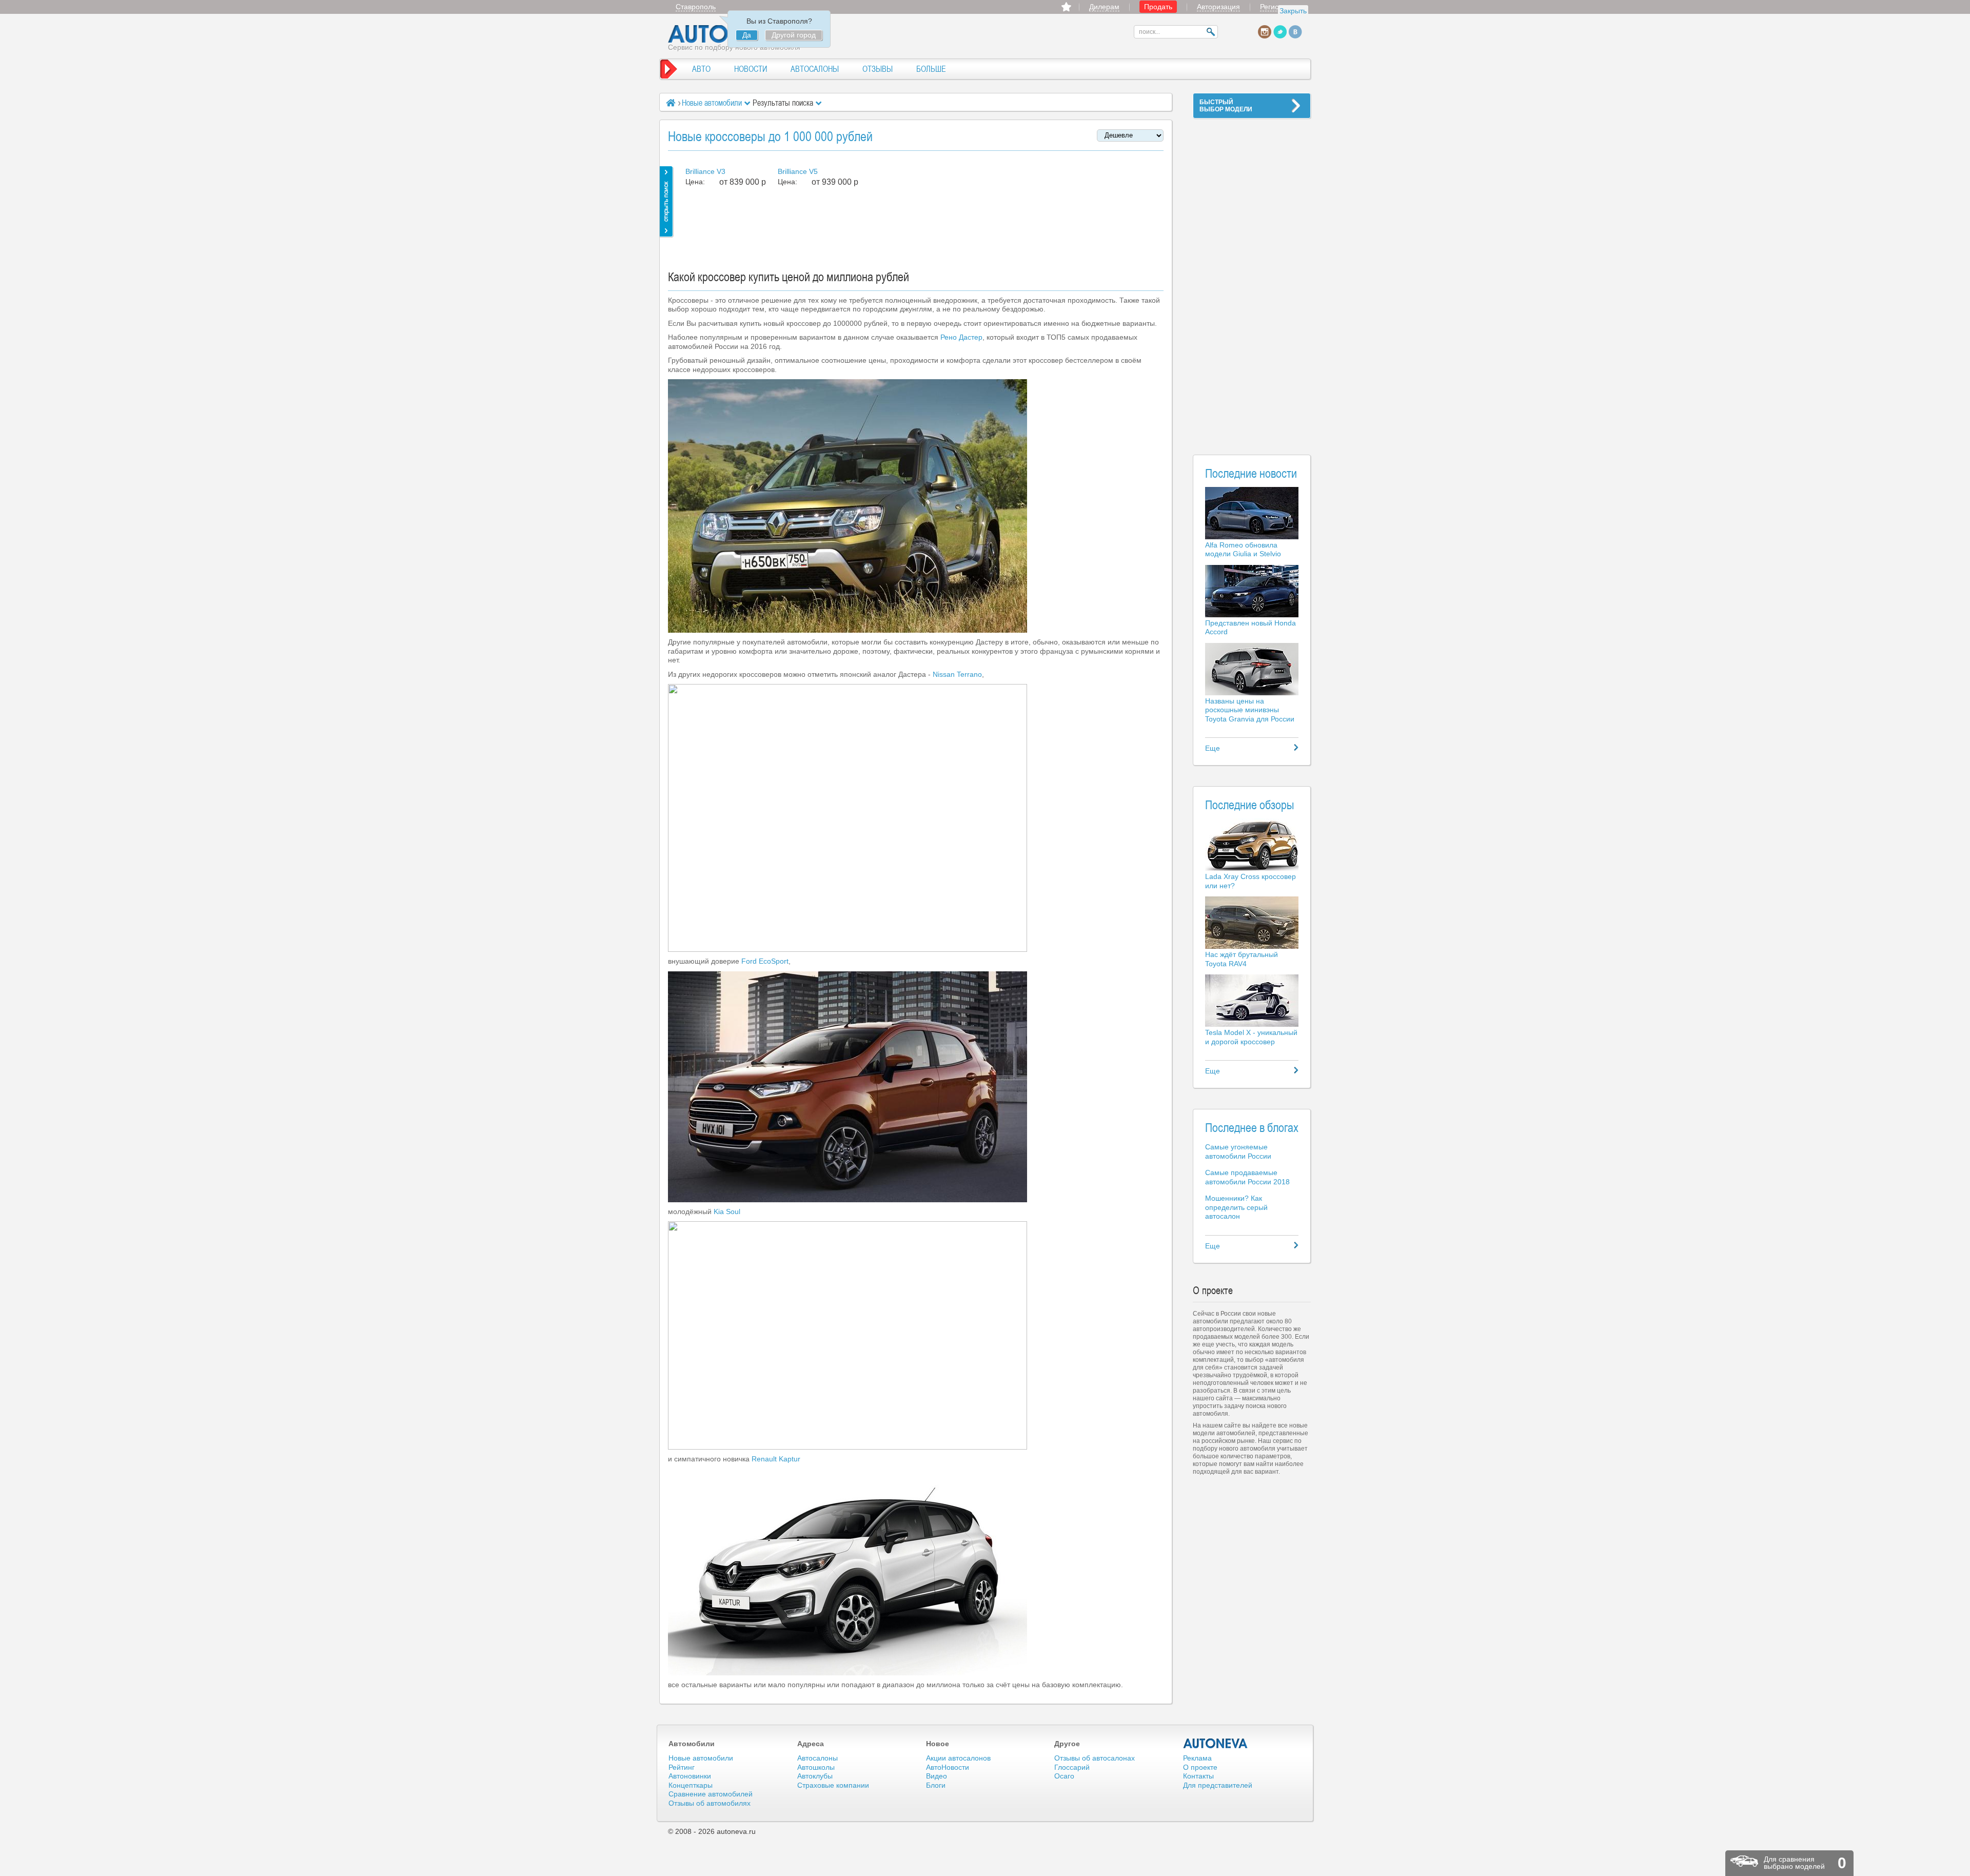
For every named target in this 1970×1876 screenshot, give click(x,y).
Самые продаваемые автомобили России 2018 (1247, 1177)
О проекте (1200, 1767)
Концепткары (691, 1785)
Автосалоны (817, 1758)
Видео (937, 1776)
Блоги (936, 1785)
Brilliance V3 (705, 171)
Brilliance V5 (798, 171)
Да (747, 35)
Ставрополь (696, 7)
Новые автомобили (712, 103)
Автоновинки (690, 1776)
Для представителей (1218, 1785)
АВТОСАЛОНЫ (815, 69)
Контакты (1198, 1776)
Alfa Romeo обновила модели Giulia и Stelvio (1243, 550)
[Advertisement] (1252, 280)
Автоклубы (815, 1776)
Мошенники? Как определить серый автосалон (1236, 1207)
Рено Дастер (961, 337)
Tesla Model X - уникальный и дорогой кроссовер (1251, 1037)
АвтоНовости (948, 1767)
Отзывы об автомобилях (710, 1803)
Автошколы (816, 1767)
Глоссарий (1072, 1767)
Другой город (794, 35)
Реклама (1197, 1758)
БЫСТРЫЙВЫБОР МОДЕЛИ (1226, 106)
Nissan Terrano (957, 674)
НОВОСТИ (751, 69)
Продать (1158, 7)
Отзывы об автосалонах (1095, 1758)
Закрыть (1293, 11)
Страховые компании (833, 1785)
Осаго (1064, 1776)
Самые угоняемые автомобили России (1238, 1151)
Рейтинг (682, 1767)
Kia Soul (727, 1211)
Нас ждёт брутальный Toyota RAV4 (1242, 959)
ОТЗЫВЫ (878, 69)
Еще (1213, 748)
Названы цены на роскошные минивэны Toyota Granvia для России (1250, 710)
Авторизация (1218, 7)
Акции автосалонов (958, 1758)
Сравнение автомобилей (711, 1794)
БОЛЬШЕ (931, 69)
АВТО (701, 69)
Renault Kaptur (776, 1459)
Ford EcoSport (765, 961)
